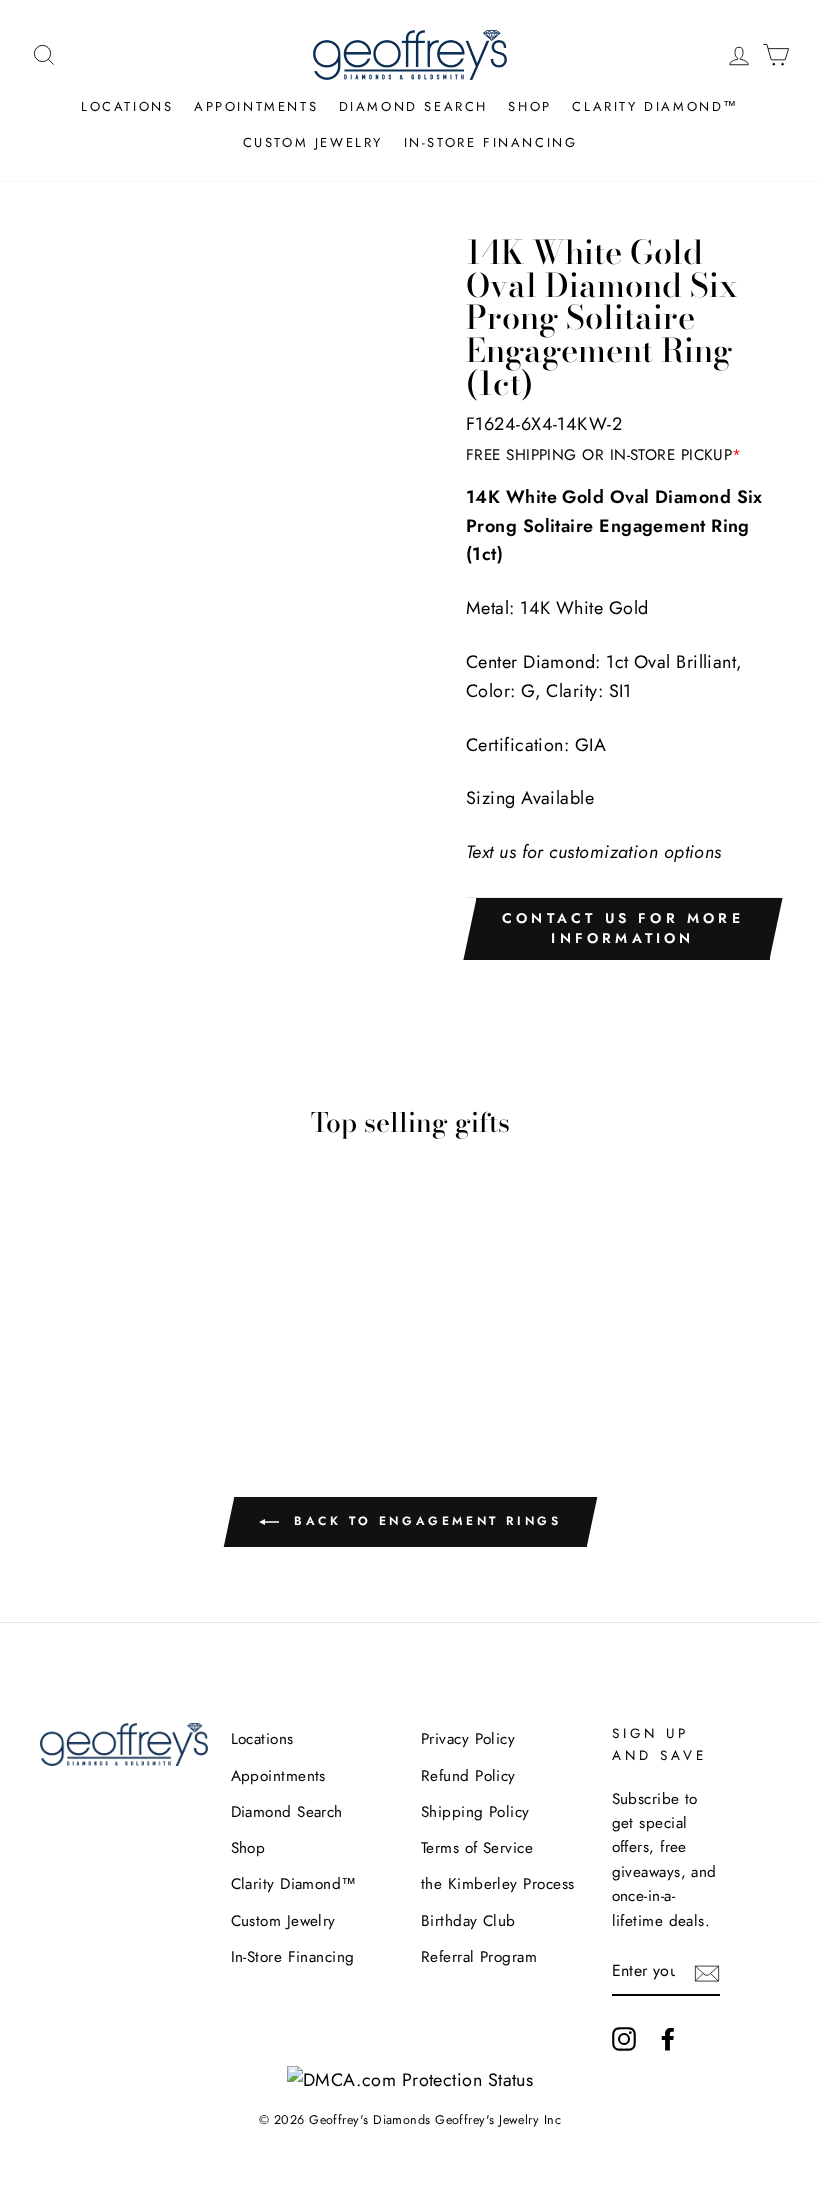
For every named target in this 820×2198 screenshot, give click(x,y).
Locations (127, 106)
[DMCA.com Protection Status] (410, 2080)
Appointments (256, 106)
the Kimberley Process (497, 1884)
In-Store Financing (491, 142)
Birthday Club (468, 1921)
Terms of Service (477, 1848)
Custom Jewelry (313, 142)
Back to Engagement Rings (424, 1521)
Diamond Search (413, 106)
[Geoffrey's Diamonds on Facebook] (668, 2038)
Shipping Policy (475, 1812)
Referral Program (479, 1957)
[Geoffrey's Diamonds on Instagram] (624, 2038)
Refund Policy (468, 1776)
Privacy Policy (468, 1739)
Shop (529, 106)
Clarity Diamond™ (655, 106)
